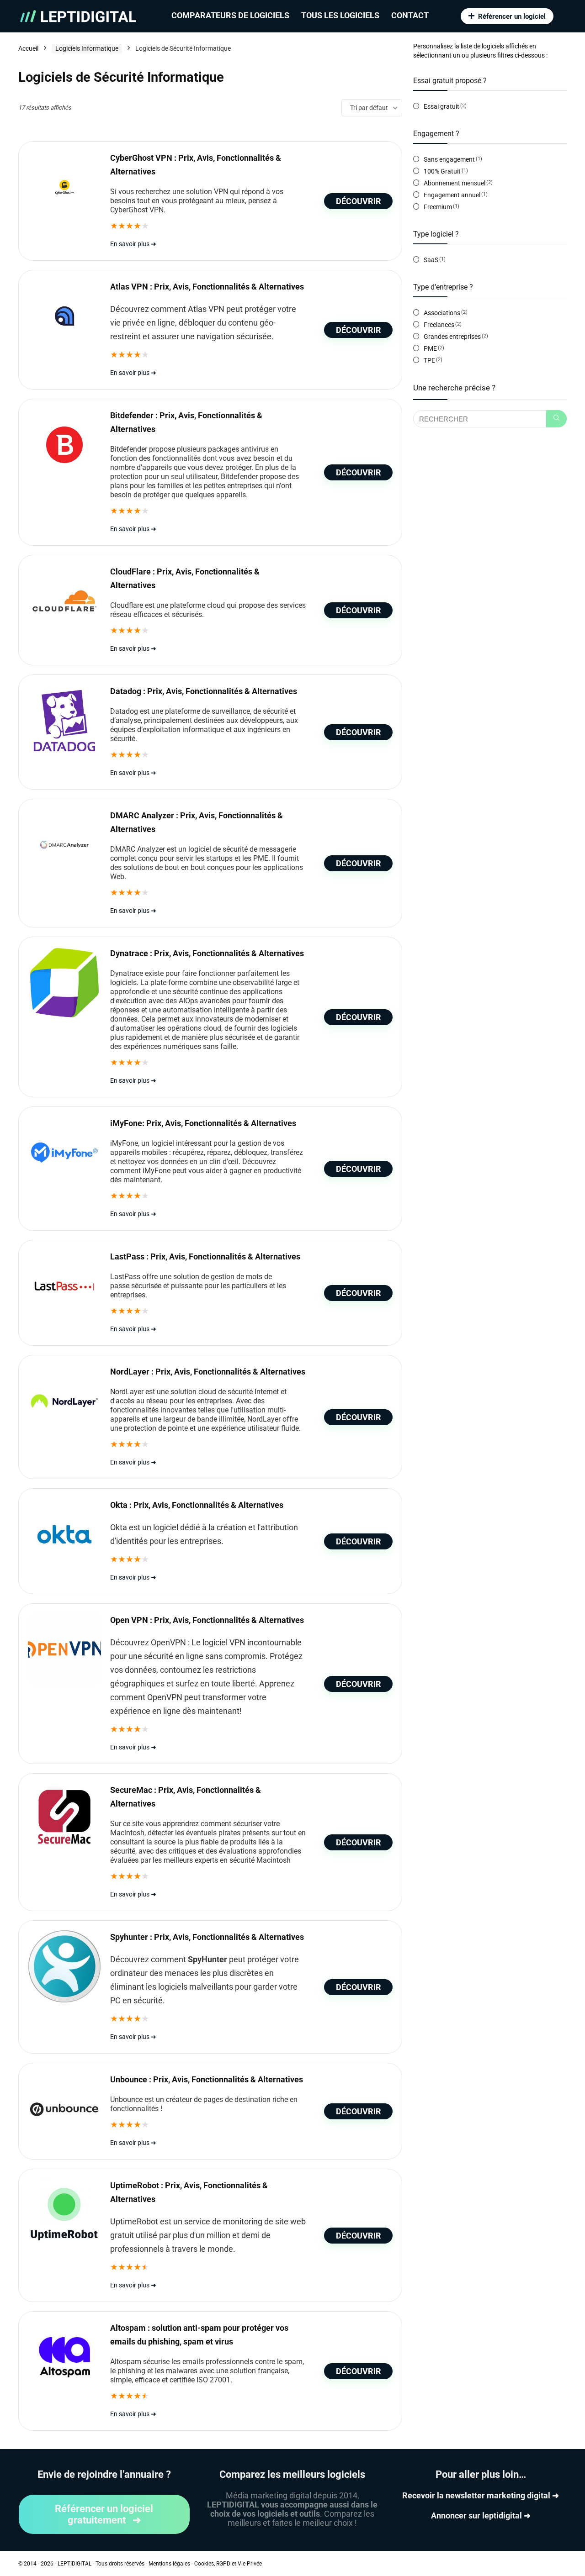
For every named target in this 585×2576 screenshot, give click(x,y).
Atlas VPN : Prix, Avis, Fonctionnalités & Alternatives (207, 287)
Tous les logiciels (340, 15)
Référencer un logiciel (512, 16)
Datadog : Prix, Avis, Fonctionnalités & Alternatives (204, 691)
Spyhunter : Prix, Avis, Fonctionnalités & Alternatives (207, 1937)
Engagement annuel (452, 195)
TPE (429, 360)
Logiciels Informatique (87, 48)
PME (430, 348)
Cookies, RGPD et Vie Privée (228, 2564)
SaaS (431, 260)
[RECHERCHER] (556, 419)
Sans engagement (449, 159)
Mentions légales (169, 2564)
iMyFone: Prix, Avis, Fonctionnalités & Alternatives (203, 1123)
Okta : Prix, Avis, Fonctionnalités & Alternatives (197, 1505)
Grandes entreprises (452, 337)
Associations (442, 313)
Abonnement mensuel (455, 183)
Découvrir (359, 201)
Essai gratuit (441, 106)
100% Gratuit (442, 171)
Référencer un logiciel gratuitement (104, 2514)
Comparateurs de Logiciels (230, 15)
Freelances (439, 325)
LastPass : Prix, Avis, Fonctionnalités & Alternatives (205, 1256)
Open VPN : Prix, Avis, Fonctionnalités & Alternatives (207, 1620)
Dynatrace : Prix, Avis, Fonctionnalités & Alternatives (207, 953)
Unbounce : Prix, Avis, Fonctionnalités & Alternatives (207, 2079)
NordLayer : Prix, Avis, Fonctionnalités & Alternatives (208, 1372)
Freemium (438, 207)
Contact (410, 15)
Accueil (28, 48)
